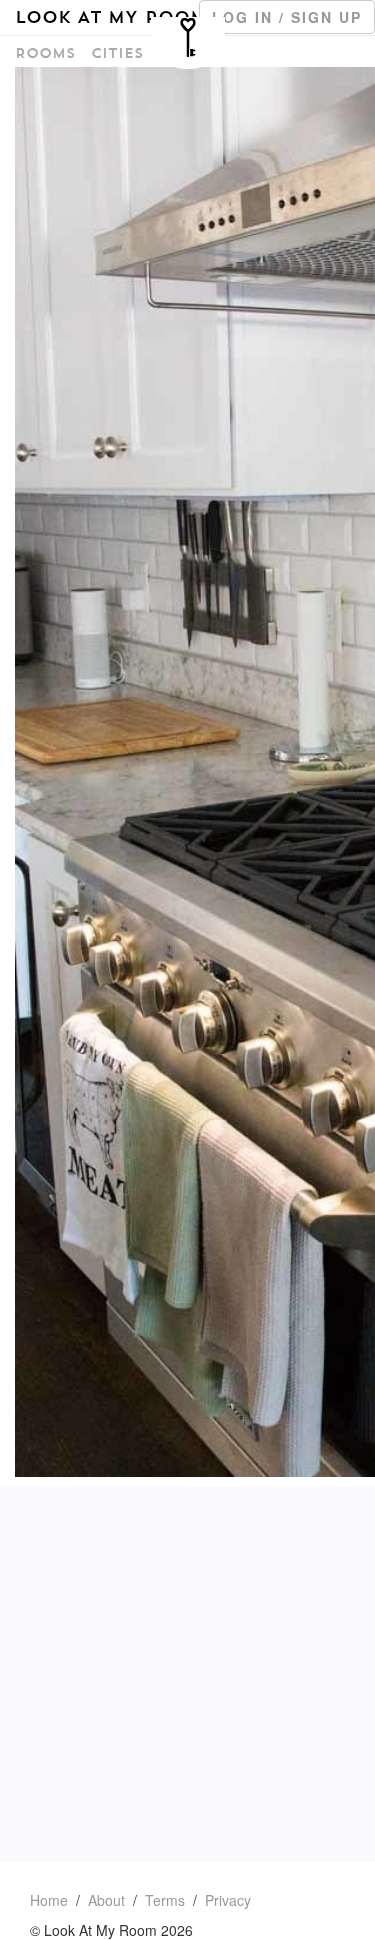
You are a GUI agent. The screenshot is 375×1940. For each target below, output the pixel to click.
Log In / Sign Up (287, 17)
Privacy (228, 1900)
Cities (117, 53)
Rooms (45, 53)
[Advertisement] (187, 1674)
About (106, 1900)
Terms (165, 1900)
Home (49, 1900)
